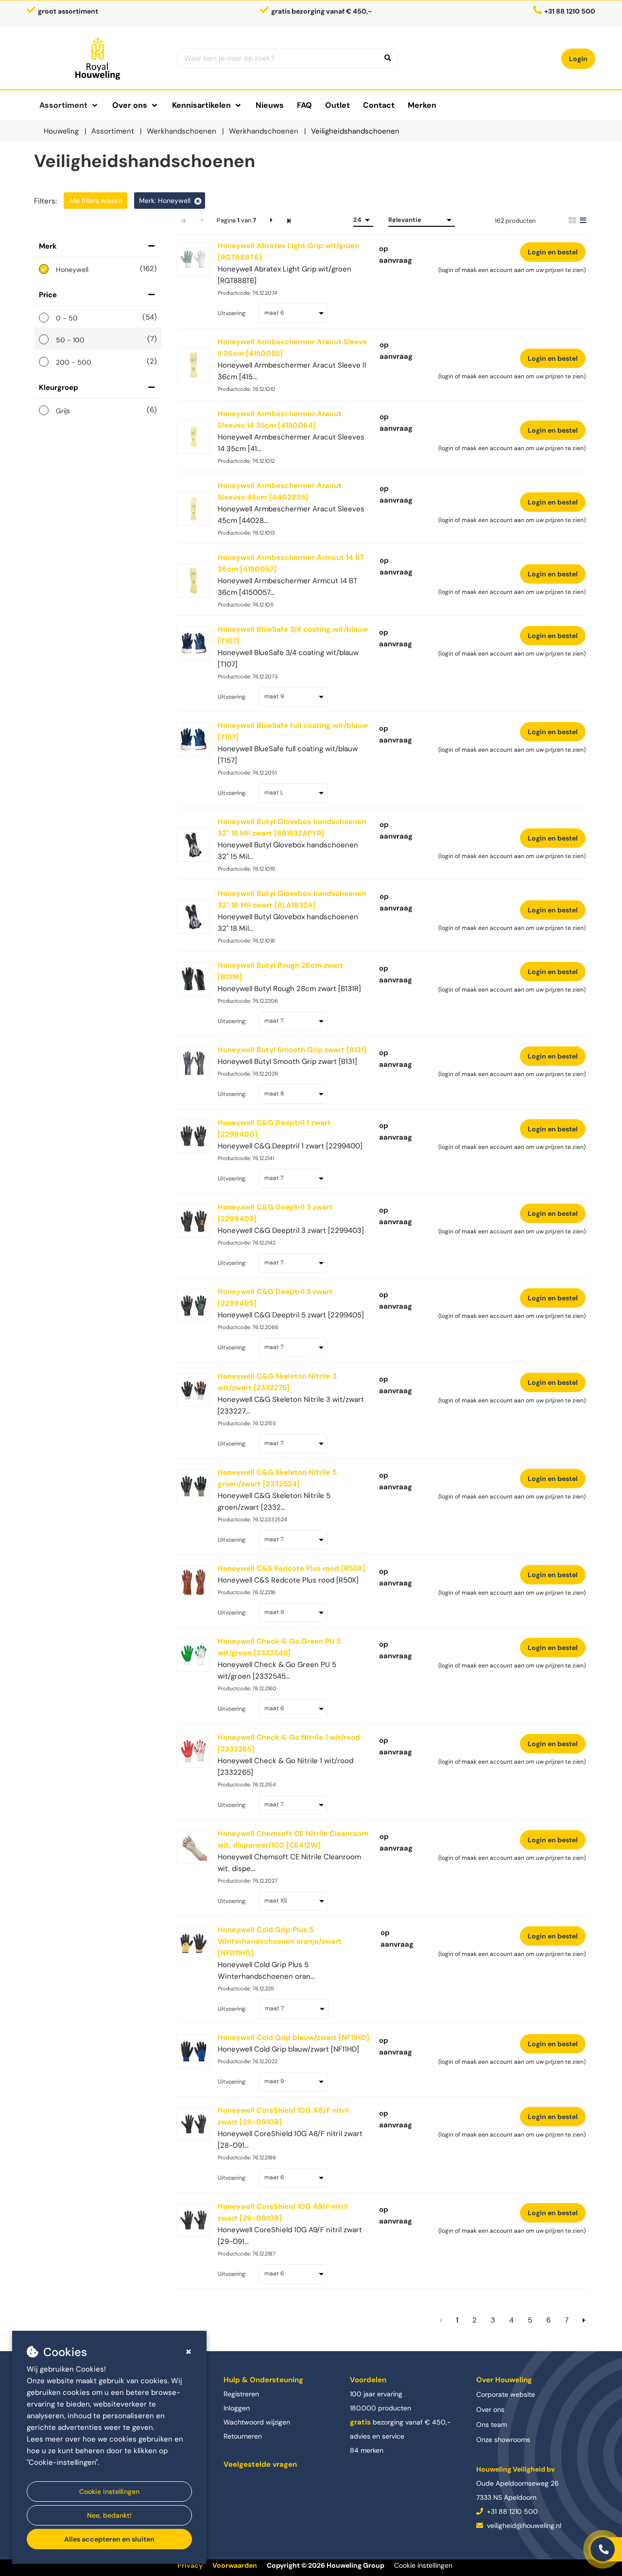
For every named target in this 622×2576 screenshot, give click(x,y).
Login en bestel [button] (553, 252)
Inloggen (237, 2408)
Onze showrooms (503, 2440)
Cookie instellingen (109, 2492)
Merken (422, 105)
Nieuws (270, 105)
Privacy (190, 2565)
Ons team (492, 2424)
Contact (379, 105)
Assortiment (63, 105)
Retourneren (243, 2436)
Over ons (490, 2409)
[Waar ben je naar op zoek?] (388, 58)
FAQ (304, 105)
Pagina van (236, 220)
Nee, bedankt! (109, 2515)
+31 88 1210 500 (511, 2511)
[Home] (98, 58)
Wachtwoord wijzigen (257, 2422)
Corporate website (506, 2394)
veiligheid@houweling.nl (523, 2525)
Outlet (337, 105)
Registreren (241, 2394)
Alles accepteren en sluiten (109, 2539)
